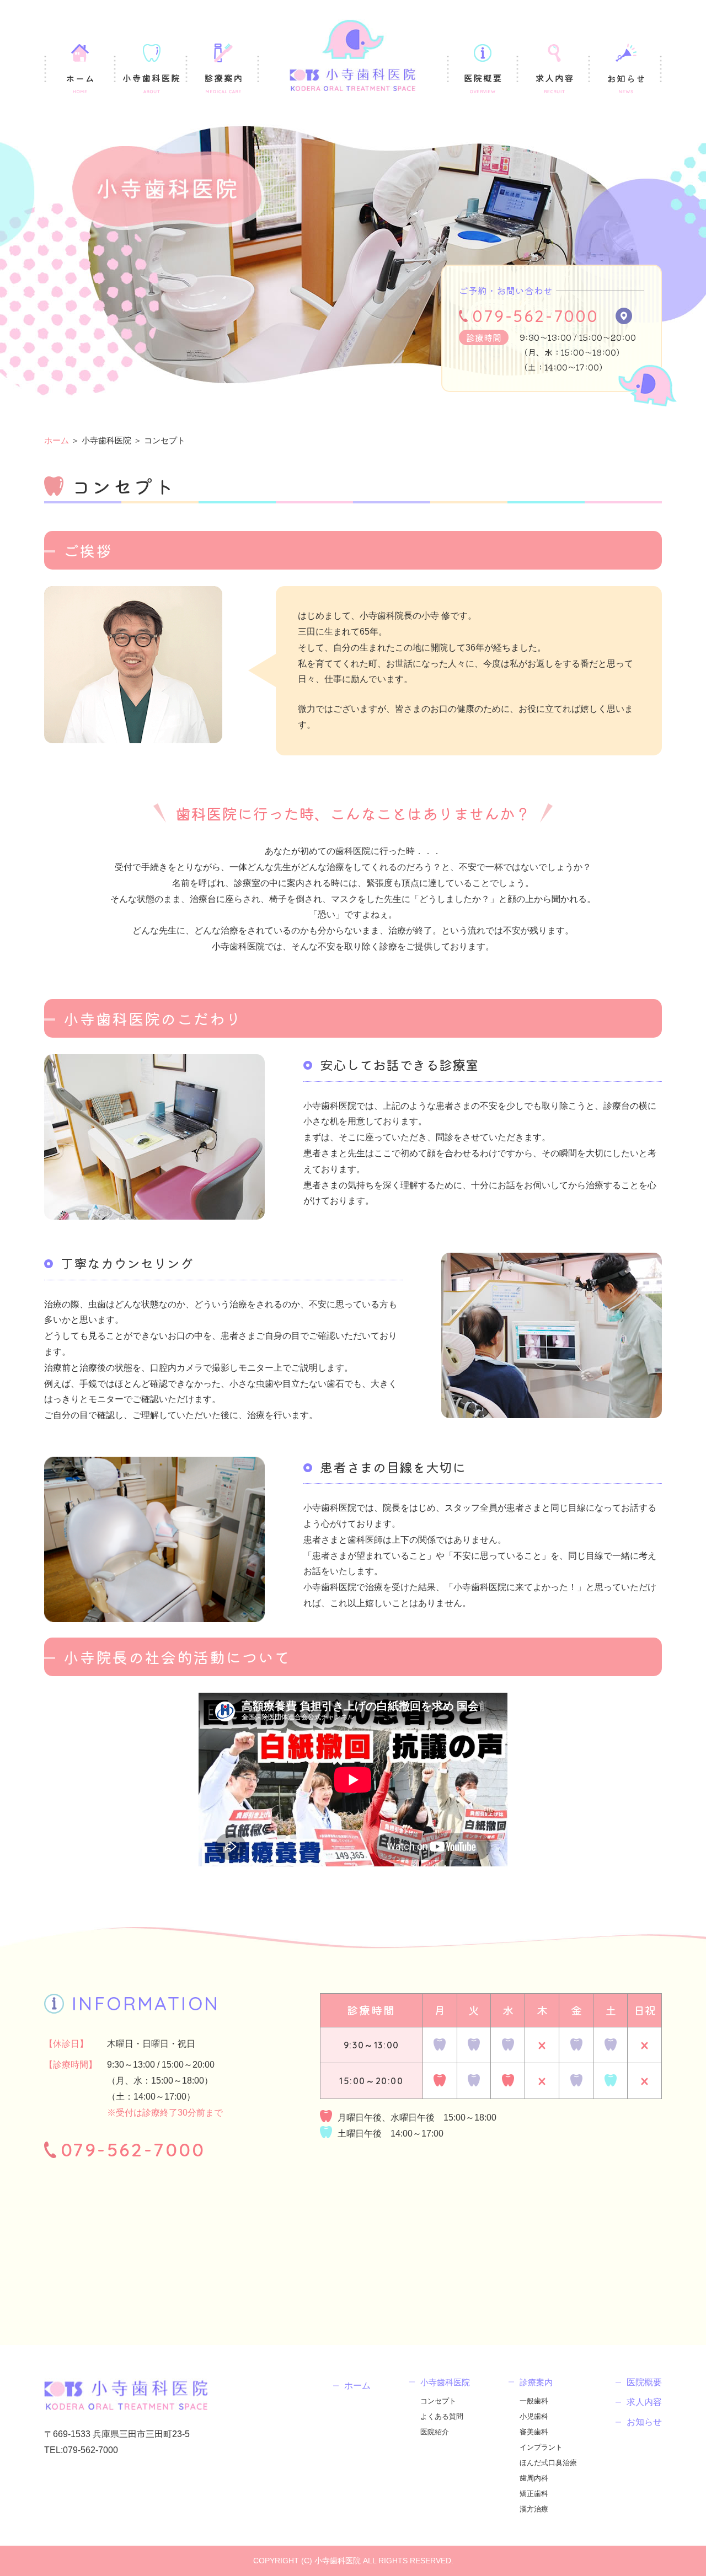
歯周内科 (534, 2478)
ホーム (57, 440)
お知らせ (644, 2422)
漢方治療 (534, 2509)
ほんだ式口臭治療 (548, 2463)
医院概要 (644, 2382)
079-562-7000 (536, 316)
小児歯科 (534, 2416)
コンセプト (438, 2401)
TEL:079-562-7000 (81, 2450)
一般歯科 (534, 2401)
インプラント (541, 2447)
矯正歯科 (534, 2494)
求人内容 (644, 2402)
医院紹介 (435, 2432)
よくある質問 (442, 2416)
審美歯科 (534, 2432)
